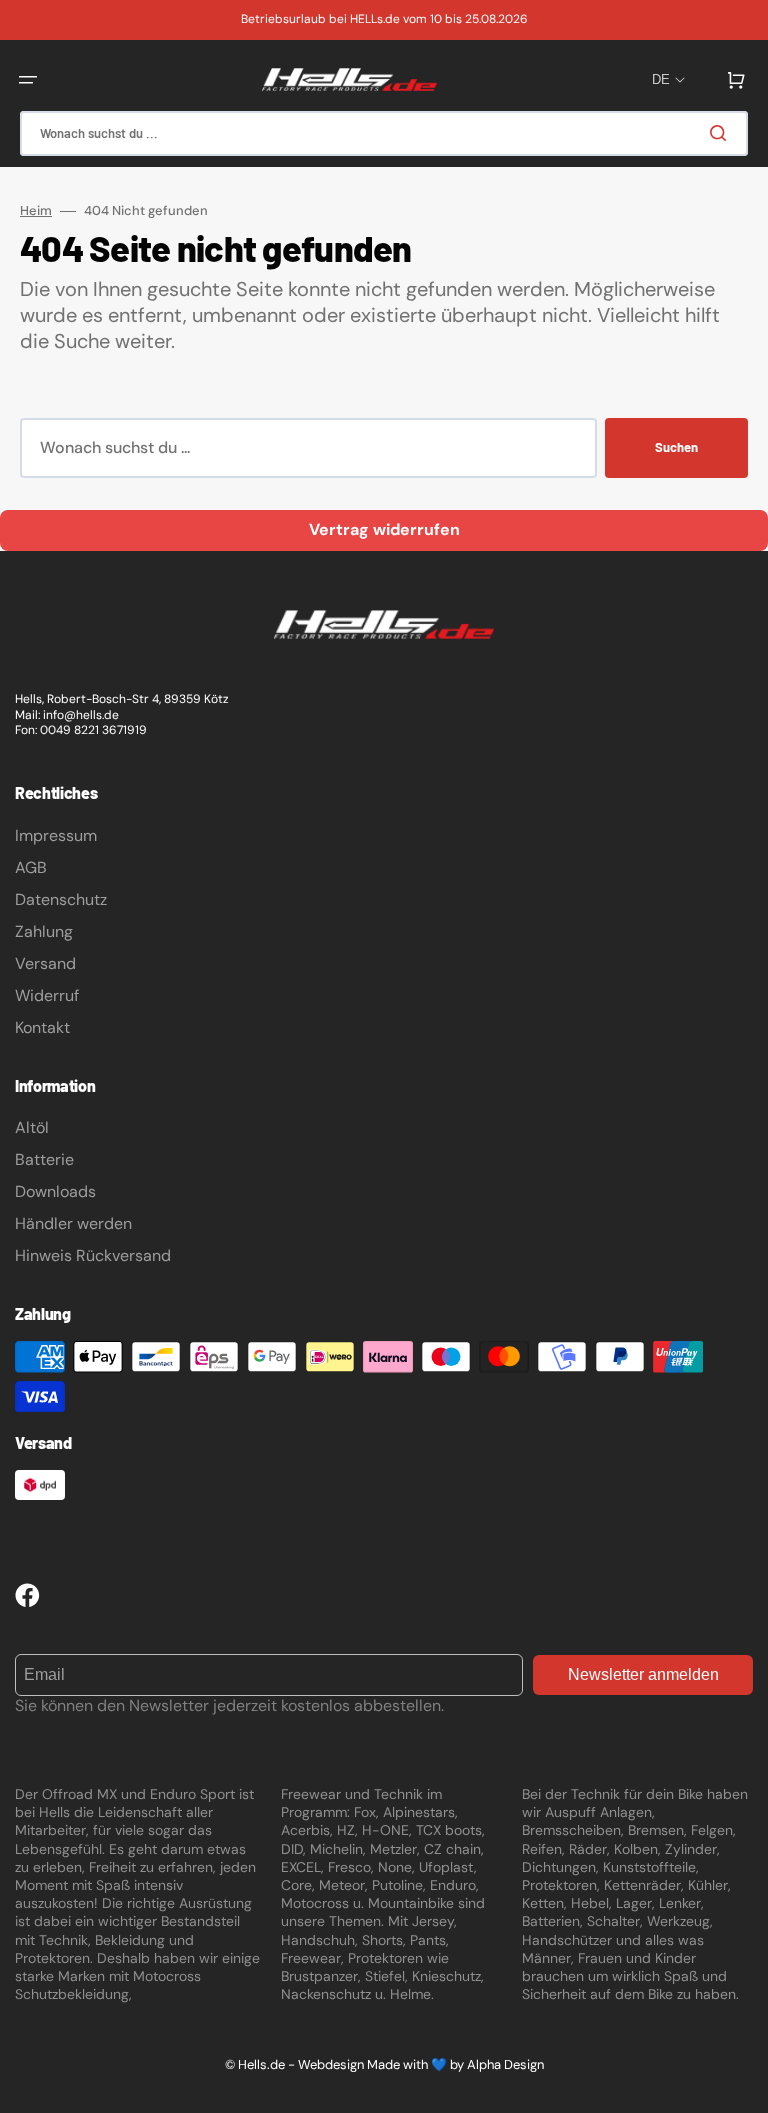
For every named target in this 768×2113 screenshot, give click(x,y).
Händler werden (73, 1223)
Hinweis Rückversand (93, 1255)
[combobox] (384, 133)
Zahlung (44, 931)
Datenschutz (61, 899)
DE (661, 79)
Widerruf (47, 995)
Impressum (56, 835)
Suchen (676, 447)
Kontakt (42, 1027)
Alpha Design (505, 2064)
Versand (45, 963)
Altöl (32, 1127)
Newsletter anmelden (643, 1674)
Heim (36, 211)
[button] (28, 80)
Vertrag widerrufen (384, 529)
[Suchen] (722, 133)
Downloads (55, 1191)
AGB (31, 867)
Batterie (44, 1159)
